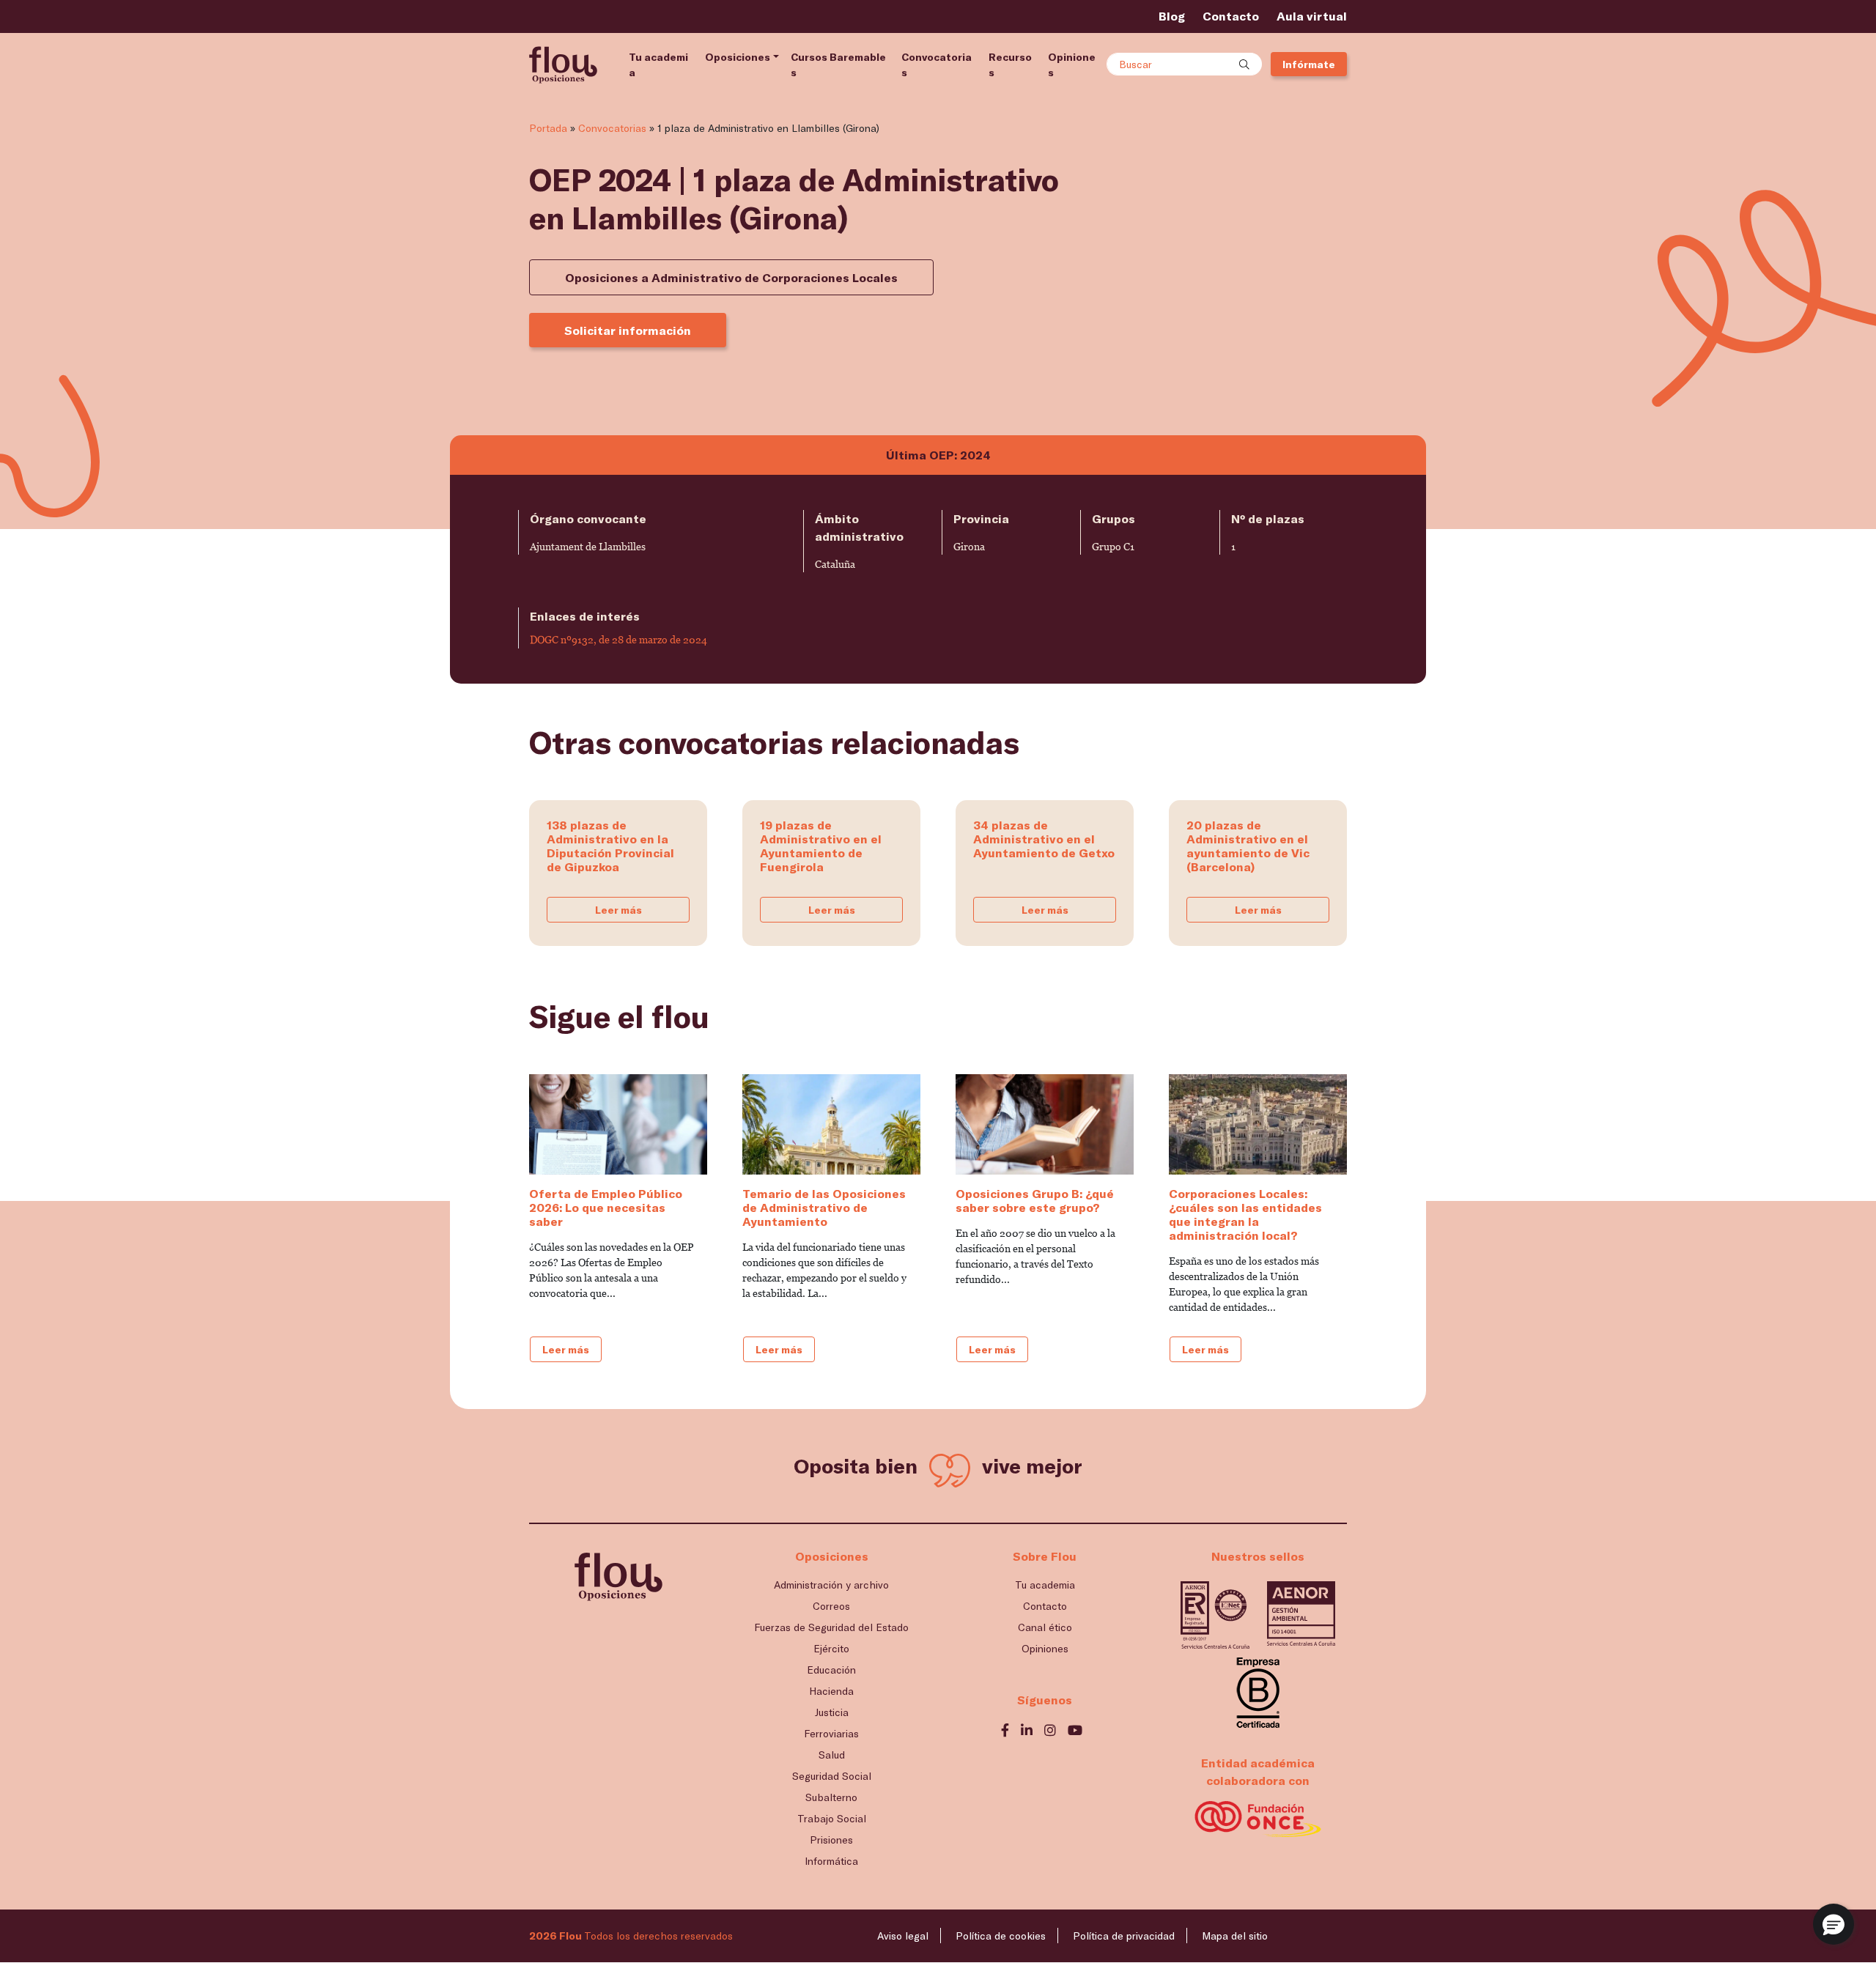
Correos (831, 1606)
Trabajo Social (832, 1818)
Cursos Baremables (838, 64)
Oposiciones (738, 57)
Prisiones (831, 1840)
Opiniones (1072, 64)
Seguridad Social (832, 1776)
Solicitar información (628, 330)
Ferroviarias (831, 1733)
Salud (832, 1755)
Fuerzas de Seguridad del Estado (831, 1627)
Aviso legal (903, 1936)
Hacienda (831, 1691)
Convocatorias (937, 64)
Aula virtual (1312, 16)
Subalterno (831, 1797)
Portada (548, 128)
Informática (831, 1861)
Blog (1172, 16)
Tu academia (658, 64)
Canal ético (1045, 1627)
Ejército (831, 1648)
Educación (831, 1670)
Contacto (1231, 16)
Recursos (1010, 64)
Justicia (832, 1712)
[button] (1833, 1924)
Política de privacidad (1124, 1936)
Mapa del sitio (1235, 1936)
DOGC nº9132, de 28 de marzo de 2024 (618, 640)
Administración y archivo (831, 1585)
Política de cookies (1001, 1936)
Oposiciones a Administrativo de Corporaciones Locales (731, 277)
